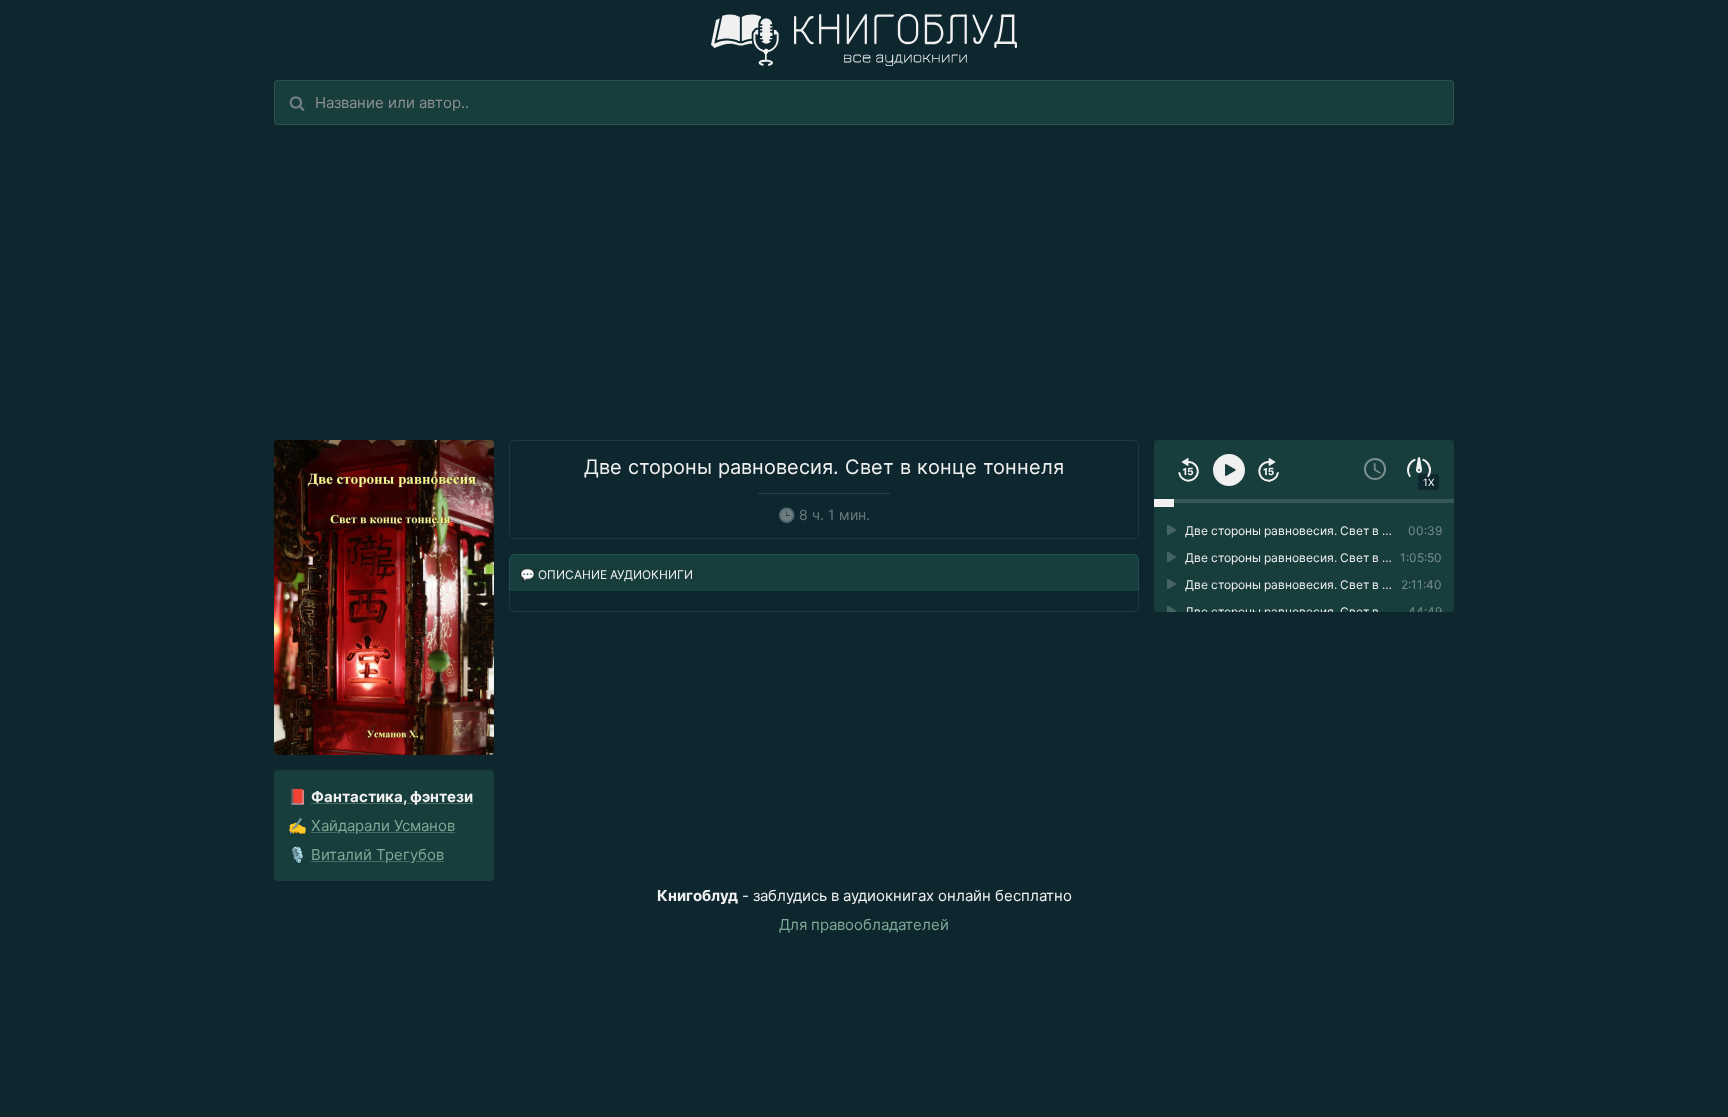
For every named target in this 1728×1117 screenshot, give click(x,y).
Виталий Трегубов (377, 854)
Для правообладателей (864, 924)
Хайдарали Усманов (383, 825)
